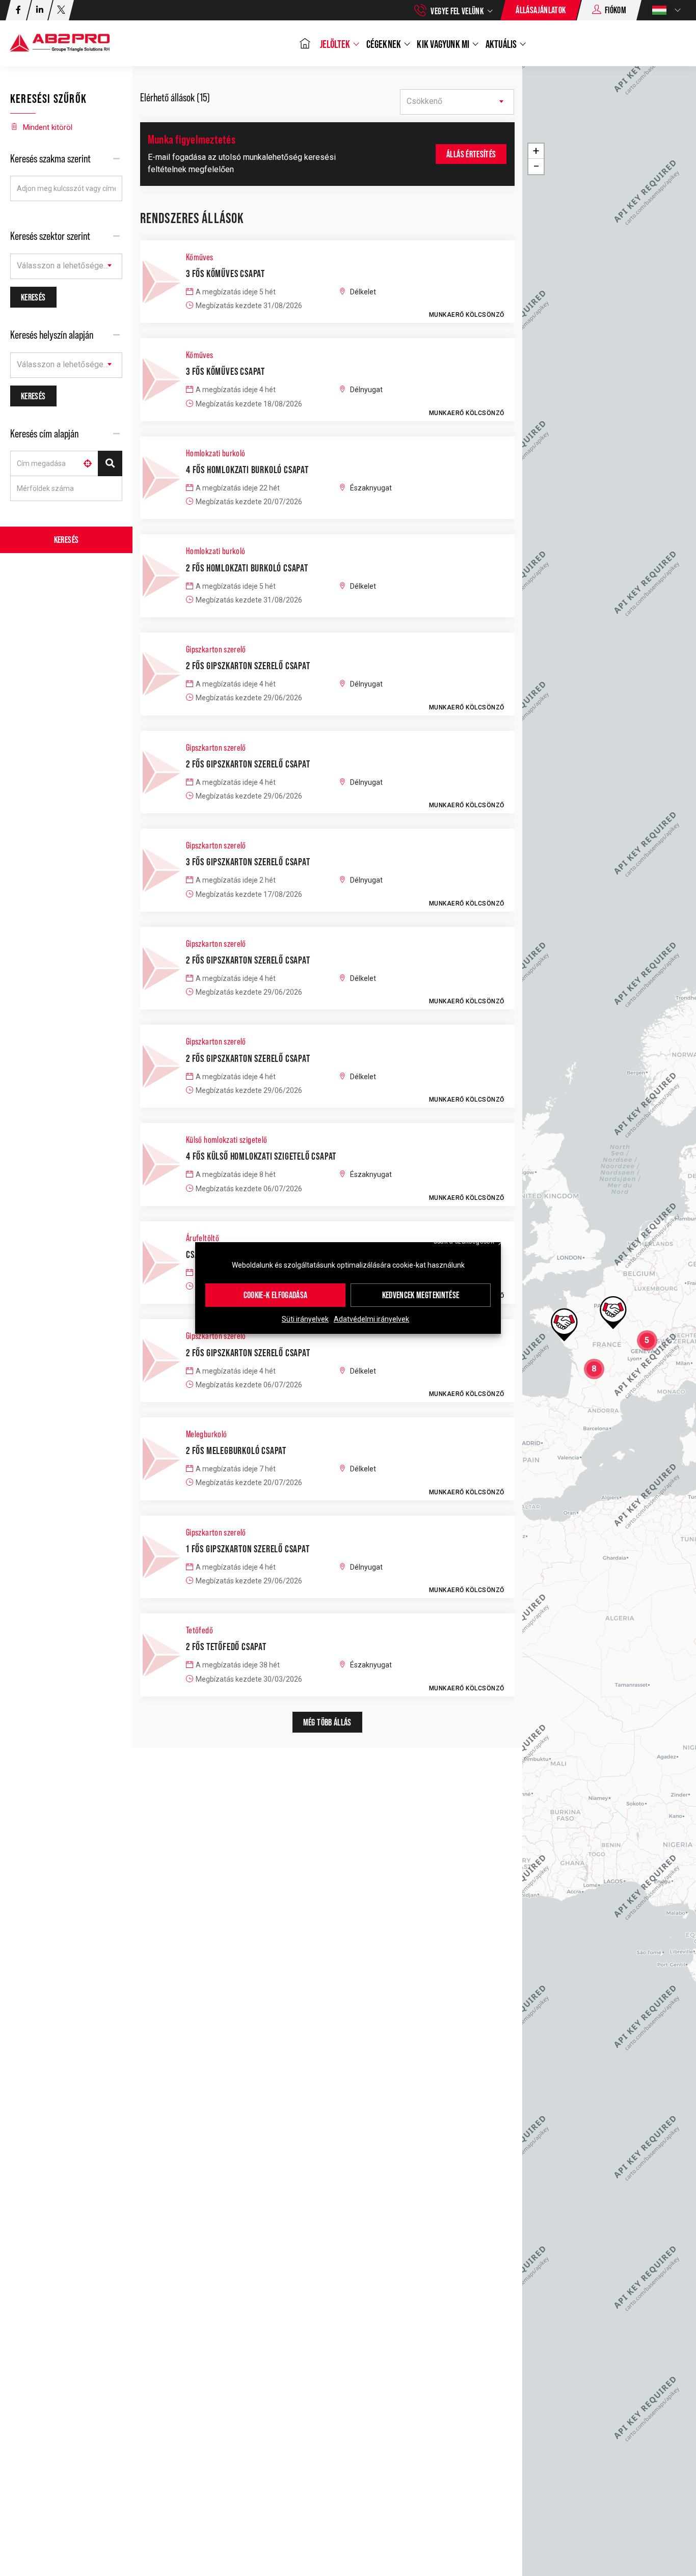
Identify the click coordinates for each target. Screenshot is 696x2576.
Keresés (66, 540)
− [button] (536, 166)
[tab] (66, 159)
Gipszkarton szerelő (216, 649)
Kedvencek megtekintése (421, 1295)
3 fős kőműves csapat (225, 273)
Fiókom (615, 10)
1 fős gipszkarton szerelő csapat (248, 1549)
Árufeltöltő (203, 1238)
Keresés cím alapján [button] (44, 434)
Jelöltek (336, 44)
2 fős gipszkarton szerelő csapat (248, 666)
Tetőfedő (199, 1630)
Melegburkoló (206, 1434)
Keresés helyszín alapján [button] (52, 335)
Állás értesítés (471, 154)
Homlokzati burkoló (216, 453)
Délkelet (363, 292)
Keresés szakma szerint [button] (50, 159)
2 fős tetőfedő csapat (226, 1647)
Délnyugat (366, 390)
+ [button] (536, 151)
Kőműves (200, 257)
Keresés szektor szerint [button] (50, 236)
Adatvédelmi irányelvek (371, 1319)
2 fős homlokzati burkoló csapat (247, 568)
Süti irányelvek (305, 1319)
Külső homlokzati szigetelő (226, 1140)
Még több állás (327, 1722)
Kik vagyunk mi (444, 44)
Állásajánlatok (541, 10)
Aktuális (502, 44)
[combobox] (66, 266)
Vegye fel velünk (457, 11)
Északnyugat (371, 488)
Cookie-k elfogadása (276, 1295)
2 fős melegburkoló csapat (236, 1450)
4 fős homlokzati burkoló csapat (247, 470)
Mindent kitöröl (48, 127)
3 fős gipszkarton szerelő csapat (248, 862)
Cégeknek (385, 44)
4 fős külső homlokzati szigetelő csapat (261, 1156)
